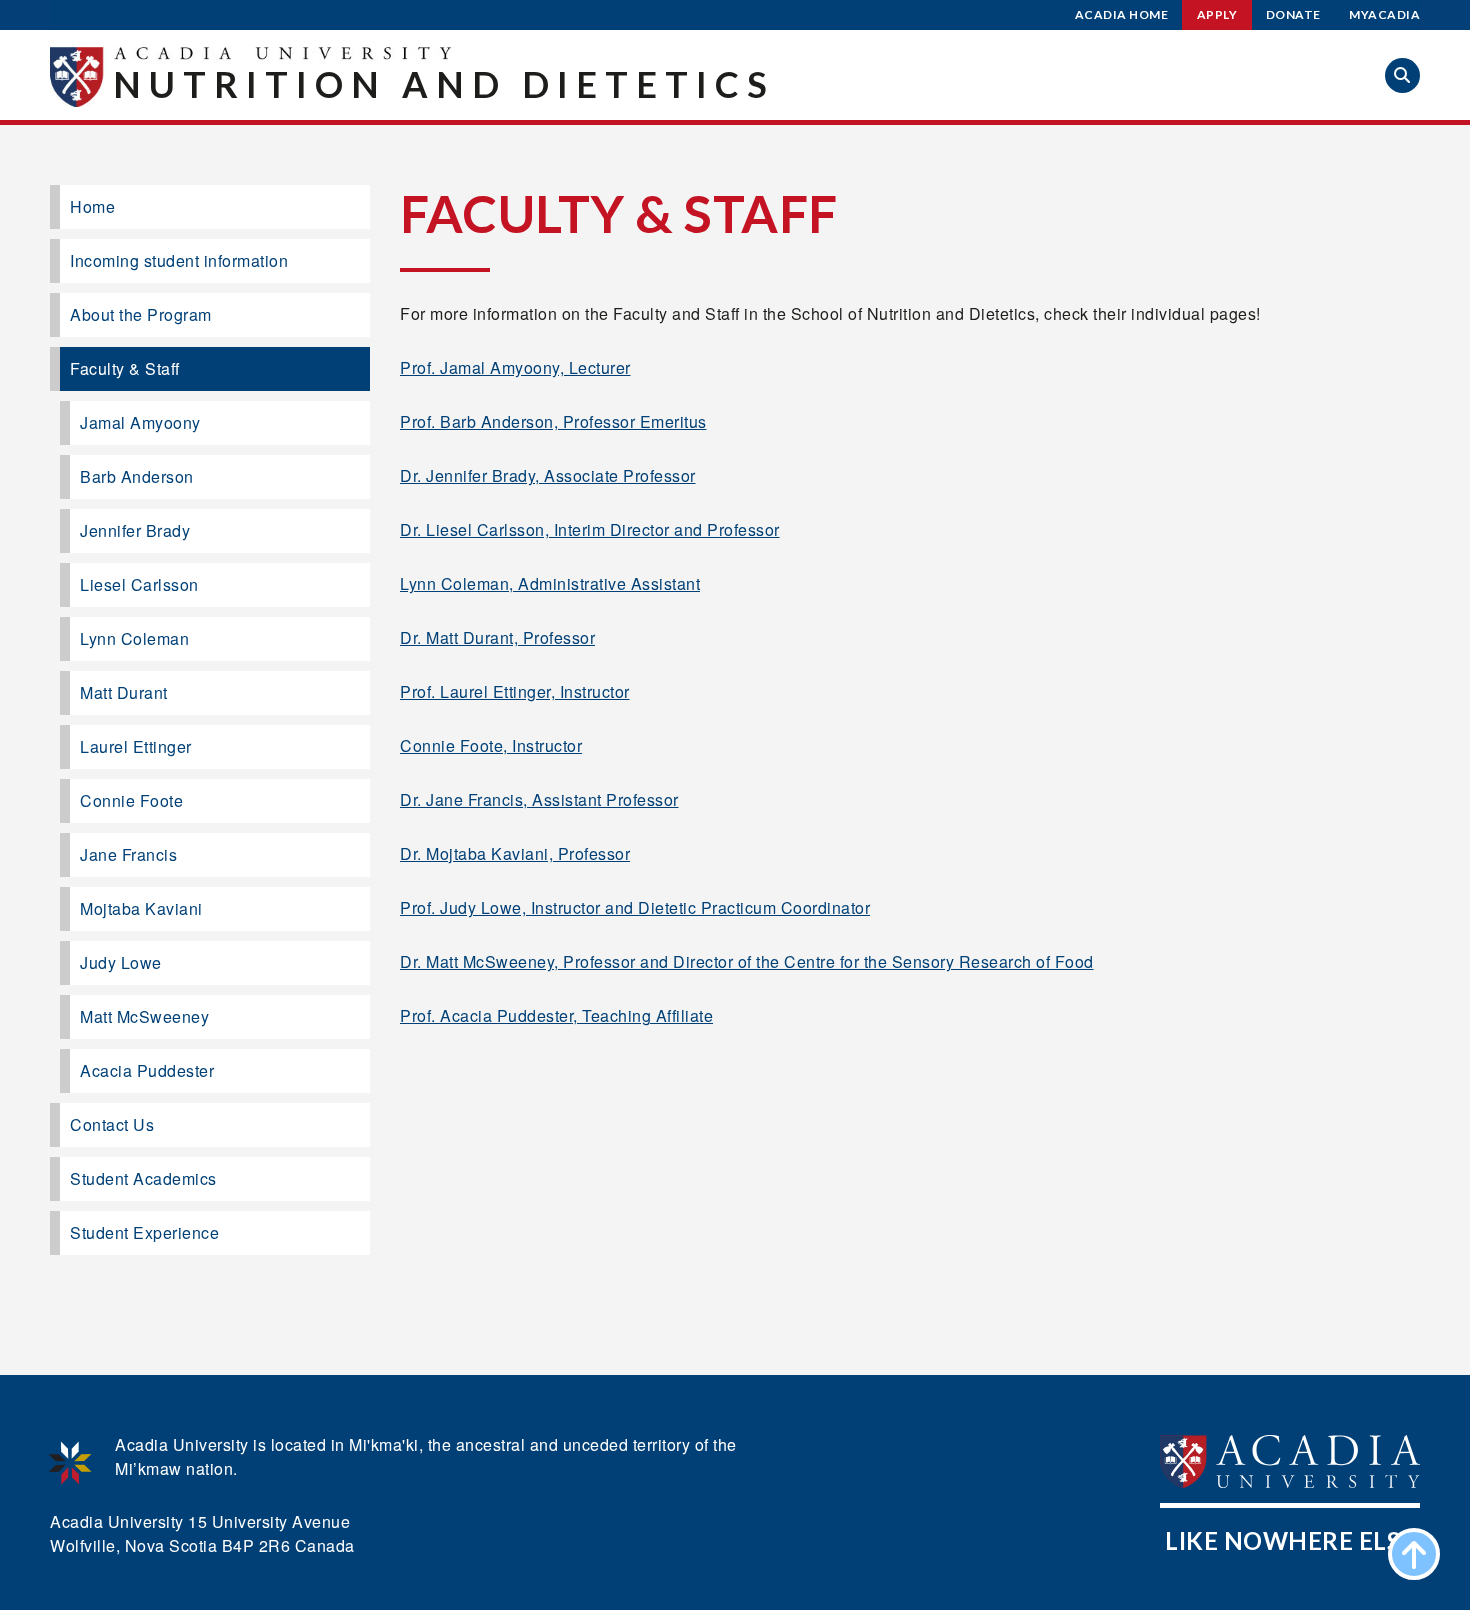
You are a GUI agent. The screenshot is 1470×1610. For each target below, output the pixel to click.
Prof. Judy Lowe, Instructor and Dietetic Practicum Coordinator (635, 907)
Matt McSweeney (144, 1016)
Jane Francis (128, 854)
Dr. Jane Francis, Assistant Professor (539, 799)
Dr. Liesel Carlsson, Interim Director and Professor (590, 529)
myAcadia (1384, 14)
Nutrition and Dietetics (444, 84)
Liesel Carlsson (139, 584)
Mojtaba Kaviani (141, 908)
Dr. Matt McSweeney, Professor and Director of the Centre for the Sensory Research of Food (747, 961)
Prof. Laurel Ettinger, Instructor (515, 691)
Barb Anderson (137, 476)
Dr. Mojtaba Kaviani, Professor (515, 853)
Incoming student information (179, 260)
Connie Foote (131, 800)
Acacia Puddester (147, 1070)
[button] (1402, 75)
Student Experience (144, 1232)
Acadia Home (1122, 14)
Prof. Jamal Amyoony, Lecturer (515, 367)
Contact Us (112, 1124)
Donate (1293, 14)
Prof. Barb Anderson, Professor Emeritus (553, 421)
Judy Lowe (121, 962)
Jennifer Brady (135, 530)
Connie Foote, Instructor (491, 745)
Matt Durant (124, 692)
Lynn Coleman (134, 638)
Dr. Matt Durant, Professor (497, 637)
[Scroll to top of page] (1414, 1554)
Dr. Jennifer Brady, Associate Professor (548, 475)
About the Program (141, 314)
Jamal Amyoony (140, 422)
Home (92, 206)
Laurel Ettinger (136, 746)
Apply (1217, 14)
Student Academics (143, 1178)
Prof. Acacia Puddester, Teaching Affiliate (556, 1015)
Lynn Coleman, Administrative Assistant (550, 583)
